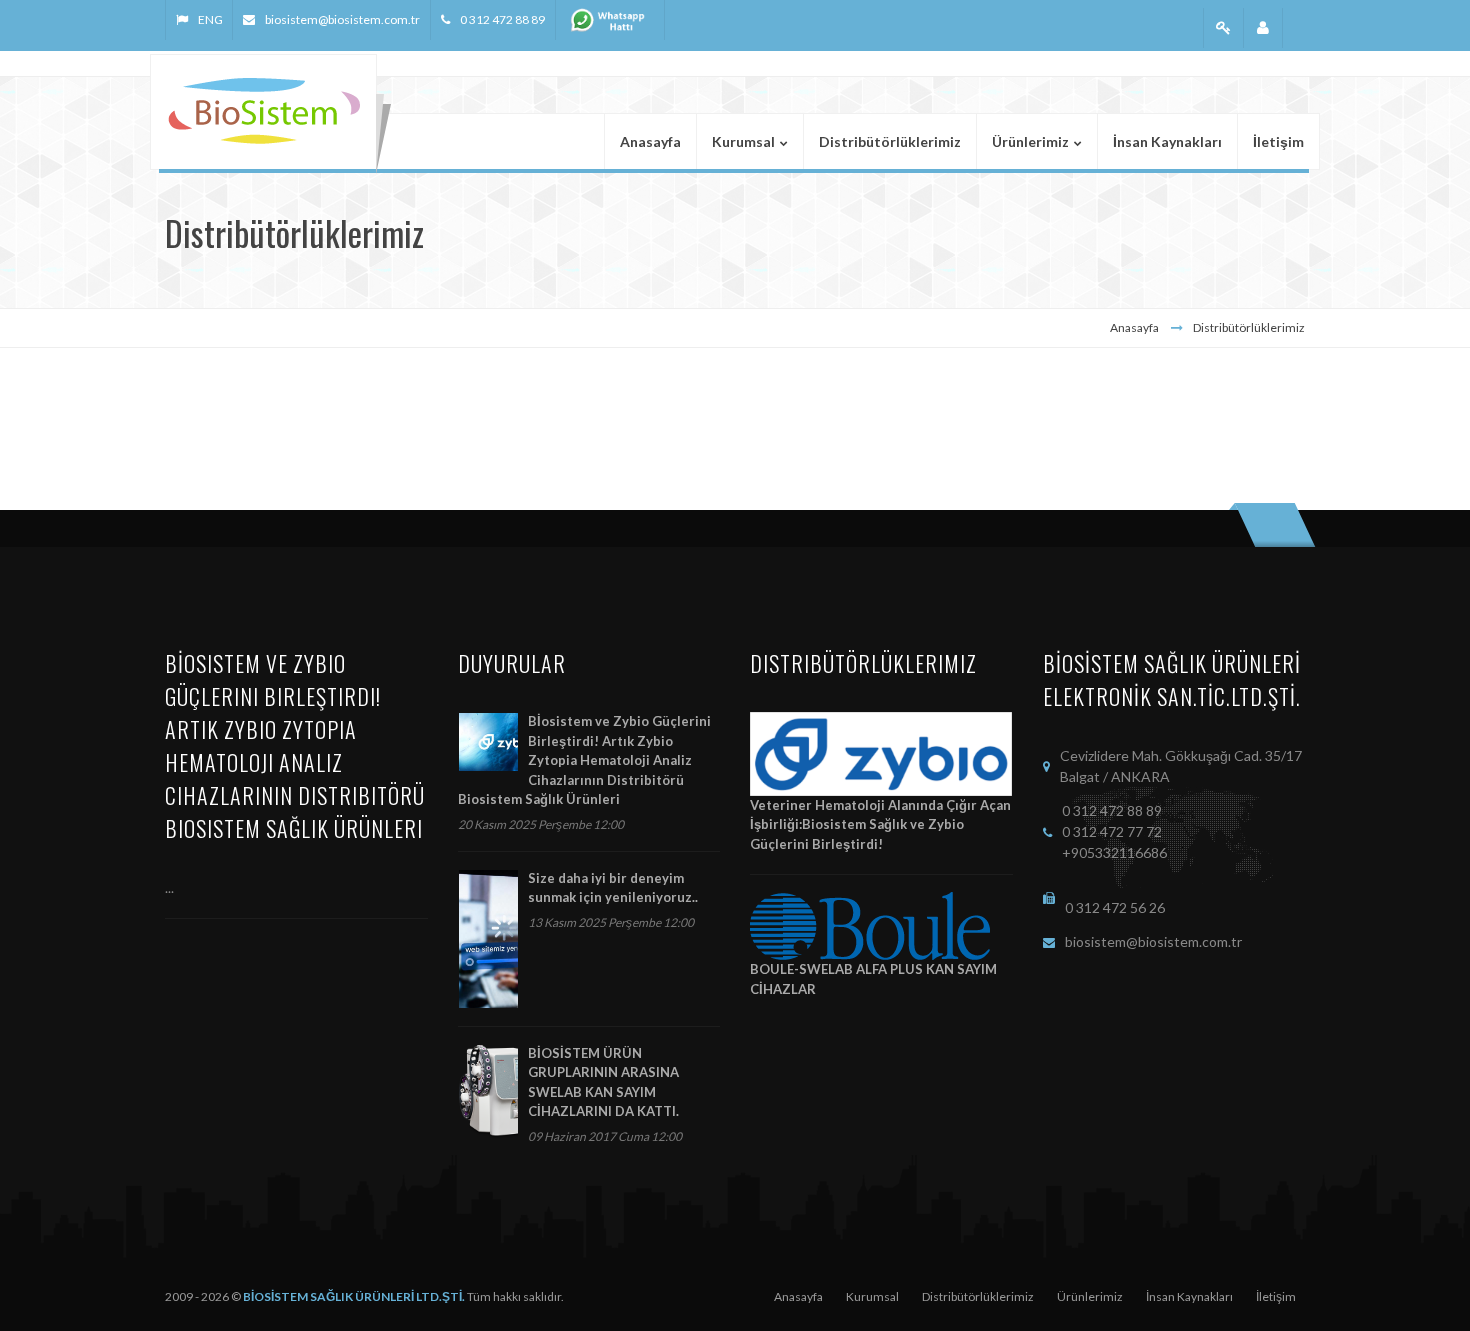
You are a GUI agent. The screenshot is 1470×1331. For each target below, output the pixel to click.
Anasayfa (1134, 327)
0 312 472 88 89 (502, 19)
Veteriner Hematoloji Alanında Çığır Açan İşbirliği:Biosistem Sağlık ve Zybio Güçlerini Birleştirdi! (880, 824)
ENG (210, 19)
